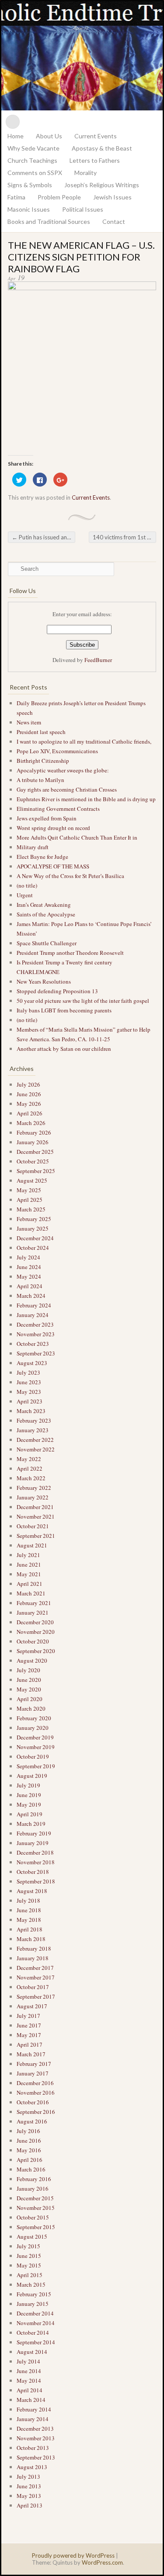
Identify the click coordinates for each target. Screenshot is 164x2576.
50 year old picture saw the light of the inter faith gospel (83, 1001)
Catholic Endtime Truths (82, 56)
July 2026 (28, 1084)
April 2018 (30, 1929)
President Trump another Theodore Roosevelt (70, 953)
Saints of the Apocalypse (46, 914)
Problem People (59, 197)
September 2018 (36, 1881)
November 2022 (36, 1449)
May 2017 (29, 2035)
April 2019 (30, 1814)
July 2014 (28, 2361)
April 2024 (30, 1286)
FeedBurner (98, 660)
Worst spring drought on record (53, 828)
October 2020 (33, 1641)
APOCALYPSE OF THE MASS (53, 866)
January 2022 (33, 1497)
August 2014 (32, 2352)
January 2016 (33, 2188)
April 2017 (30, 2044)
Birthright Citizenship (43, 761)
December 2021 (35, 1507)
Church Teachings (32, 160)
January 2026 (33, 1142)
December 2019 (35, 1737)
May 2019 (29, 1804)
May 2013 (29, 2496)
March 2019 (31, 1824)
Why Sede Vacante (33, 148)
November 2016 (36, 2092)
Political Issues (83, 209)
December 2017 (35, 1968)
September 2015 (36, 2227)
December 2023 (35, 1324)
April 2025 (30, 1200)
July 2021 (28, 1555)
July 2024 (28, 1257)
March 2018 (31, 1939)
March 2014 (31, 2400)
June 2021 (29, 1564)
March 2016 (31, 2169)
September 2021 (36, 1536)
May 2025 (29, 1190)
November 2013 (36, 2438)
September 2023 (36, 1353)
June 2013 (29, 2486)
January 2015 (33, 2304)
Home (16, 136)
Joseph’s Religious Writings (102, 185)
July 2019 (28, 1785)
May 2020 (29, 1689)
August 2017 (32, 2006)
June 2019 (29, 1795)
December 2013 (35, 2429)
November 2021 (36, 1516)
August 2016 (32, 2121)
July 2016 (28, 2131)
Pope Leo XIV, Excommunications (57, 751)
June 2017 (29, 2025)
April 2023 (30, 1401)
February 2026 (34, 1132)
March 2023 (31, 1411)
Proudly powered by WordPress (73, 2555)
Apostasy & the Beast (102, 148)
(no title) (27, 885)
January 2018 (33, 1958)
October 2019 (33, 1756)
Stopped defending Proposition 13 (57, 991)
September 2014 (36, 2342)
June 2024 (29, 1267)
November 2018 (36, 1862)
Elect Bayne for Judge (43, 857)
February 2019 (34, 1833)
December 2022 (35, 1440)
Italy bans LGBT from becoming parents (64, 1010)
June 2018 (29, 1910)
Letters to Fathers (95, 160)
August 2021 (32, 1545)
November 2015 (36, 2208)
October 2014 (33, 2332)
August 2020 (32, 1660)
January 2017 (33, 2073)
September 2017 (36, 1996)
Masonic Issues (29, 209)
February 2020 (34, 1718)
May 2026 (29, 1104)
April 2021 (30, 1584)
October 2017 (33, 1987)
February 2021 (34, 1603)
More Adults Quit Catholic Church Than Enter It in (77, 837)
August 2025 (32, 1180)
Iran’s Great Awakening (44, 905)
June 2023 (29, 1382)
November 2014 (36, 2323)
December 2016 (35, 2083)
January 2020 (33, 1728)
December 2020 (35, 1622)
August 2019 (32, 1776)
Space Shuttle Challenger (47, 943)
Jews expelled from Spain (47, 818)
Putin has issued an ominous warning (44, 537)
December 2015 (35, 2198)
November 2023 (36, 1334)
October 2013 (33, 2448)
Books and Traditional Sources (49, 221)
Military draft (33, 847)
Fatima (16, 197)
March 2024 (31, 1296)
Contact (114, 221)
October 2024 (33, 1248)
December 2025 (35, 1152)
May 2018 (29, 1920)
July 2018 (28, 1900)
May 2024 (29, 1276)
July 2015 (28, 2246)
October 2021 (33, 1526)
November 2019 (36, 1747)
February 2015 (34, 2294)
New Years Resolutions (45, 981)
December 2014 (35, 2313)
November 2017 (36, 1977)
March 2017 (31, 2054)
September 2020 (36, 1651)
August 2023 (32, 1363)
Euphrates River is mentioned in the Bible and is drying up (86, 799)
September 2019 (36, 1766)
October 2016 (33, 2102)
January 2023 (33, 1430)
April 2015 (30, 2275)
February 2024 (34, 1305)
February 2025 (34, 1219)
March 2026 (31, 1123)
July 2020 (28, 1670)
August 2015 (32, 2236)
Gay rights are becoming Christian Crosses (67, 789)
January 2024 (33, 1315)
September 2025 (36, 1171)
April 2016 (30, 2160)
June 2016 (29, 2140)
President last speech (41, 732)
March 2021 (31, 1593)
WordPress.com (102, 2562)
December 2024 (35, 1238)
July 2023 (28, 1372)
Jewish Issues (112, 197)
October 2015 (33, 2217)
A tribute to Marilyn (41, 780)
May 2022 (29, 1459)
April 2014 (30, 2390)
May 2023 (29, 1392)
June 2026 (29, 1094)
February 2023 (34, 1420)
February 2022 (34, 1488)
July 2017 (28, 2016)
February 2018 (34, 1948)
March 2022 (31, 1478)
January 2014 (33, 2419)
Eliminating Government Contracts (58, 809)
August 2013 (32, 2467)
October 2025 (33, 1161)
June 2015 (29, 2256)
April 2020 (30, 1699)
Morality (85, 173)
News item (29, 722)
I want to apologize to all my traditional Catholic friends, (84, 741)
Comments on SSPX (35, 173)
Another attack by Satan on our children (65, 1049)
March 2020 (31, 1708)
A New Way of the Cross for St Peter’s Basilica (70, 876)
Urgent (25, 895)
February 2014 (34, 2409)
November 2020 (36, 1632)
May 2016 (29, 2150)
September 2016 (36, 2112)
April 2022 (30, 1468)
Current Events (96, 136)
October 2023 (33, 1344)
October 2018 (33, 1872)
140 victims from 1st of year (124, 537)
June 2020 (29, 1680)
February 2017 (34, 2064)
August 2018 (32, 1891)
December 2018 (35, 1852)
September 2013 (36, 2457)
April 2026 (30, 1113)
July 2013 (28, 2477)
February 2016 (34, 2179)
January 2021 (33, 1612)
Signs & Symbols (30, 185)
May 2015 (29, 2265)
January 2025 (33, 1228)
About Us (49, 136)
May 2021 (29, 1574)
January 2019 (33, 1843)
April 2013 (30, 2505)
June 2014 (29, 2371)
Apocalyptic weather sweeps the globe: (63, 770)
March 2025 (31, 1209)
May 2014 (29, 2380)
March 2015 (31, 2284)
